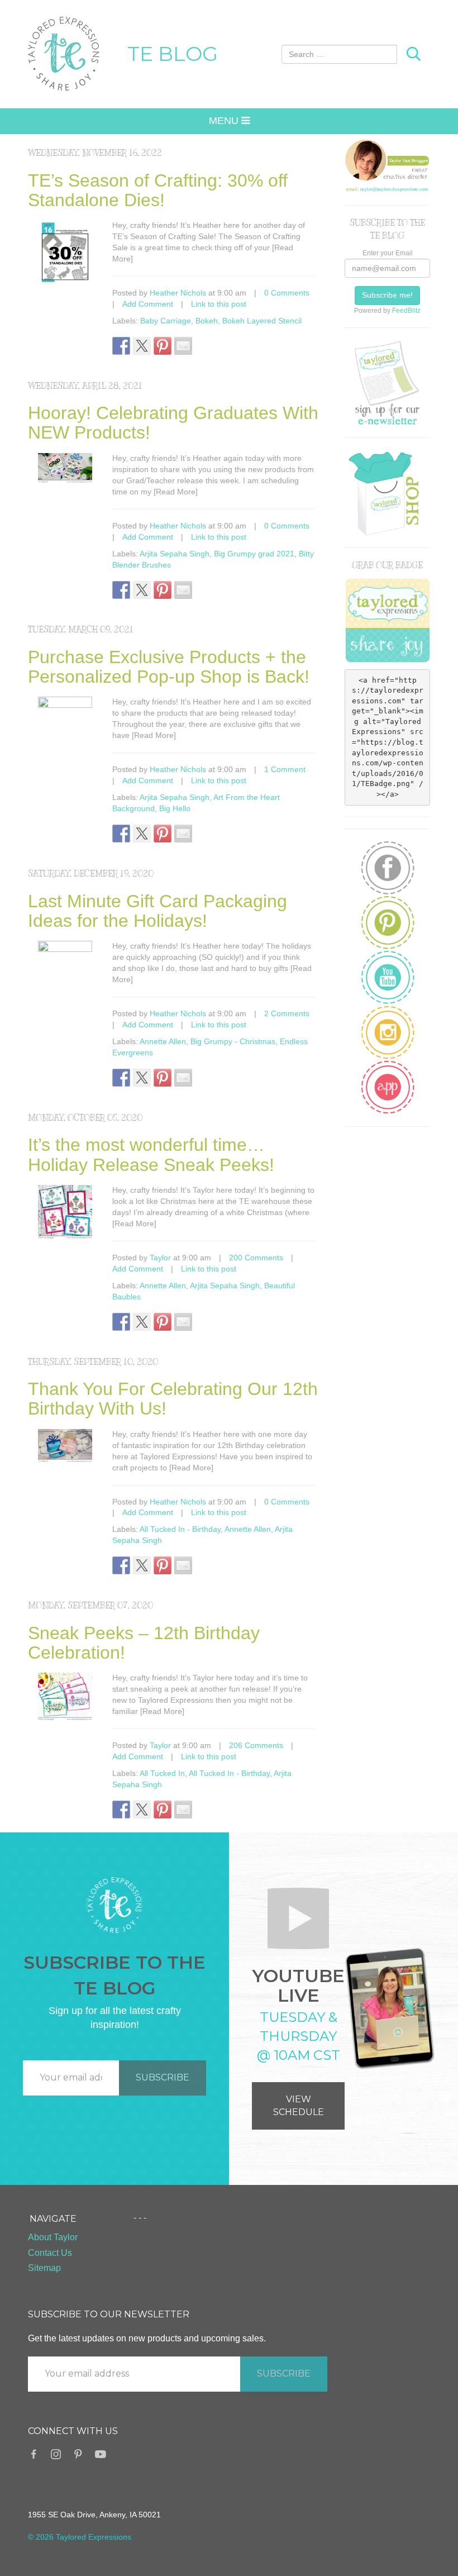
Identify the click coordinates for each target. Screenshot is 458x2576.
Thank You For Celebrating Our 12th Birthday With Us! (173, 1399)
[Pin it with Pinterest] (163, 346)
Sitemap (44, 2268)
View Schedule (299, 2106)
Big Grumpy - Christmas (233, 1041)
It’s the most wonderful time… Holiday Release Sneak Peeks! (151, 1154)
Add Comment (148, 304)
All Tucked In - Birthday (180, 1529)
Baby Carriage (166, 321)
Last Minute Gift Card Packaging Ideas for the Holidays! (158, 911)
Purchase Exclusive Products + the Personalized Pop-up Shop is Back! (169, 667)
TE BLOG (173, 54)
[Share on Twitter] (142, 346)
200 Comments (256, 1258)
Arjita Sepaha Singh (175, 554)
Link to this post (219, 304)
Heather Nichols (178, 293)
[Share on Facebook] (121, 346)
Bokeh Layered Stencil (262, 321)
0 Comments (287, 293)
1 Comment (285, 769)
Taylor (160, 1258)
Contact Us (50, 2253)
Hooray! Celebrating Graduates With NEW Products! (173, 423)
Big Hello (175, 808)
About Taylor (53, 2237)
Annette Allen (163, 1041)
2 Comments (287, 1013)
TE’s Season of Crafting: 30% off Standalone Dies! (158, 190)
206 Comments (256, 1745)
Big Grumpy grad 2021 (254, 554)
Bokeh (207, 321)
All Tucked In (162, 1773)
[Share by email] (183, 346)
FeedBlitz (406, 311)
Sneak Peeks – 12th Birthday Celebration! (144, 1643)
